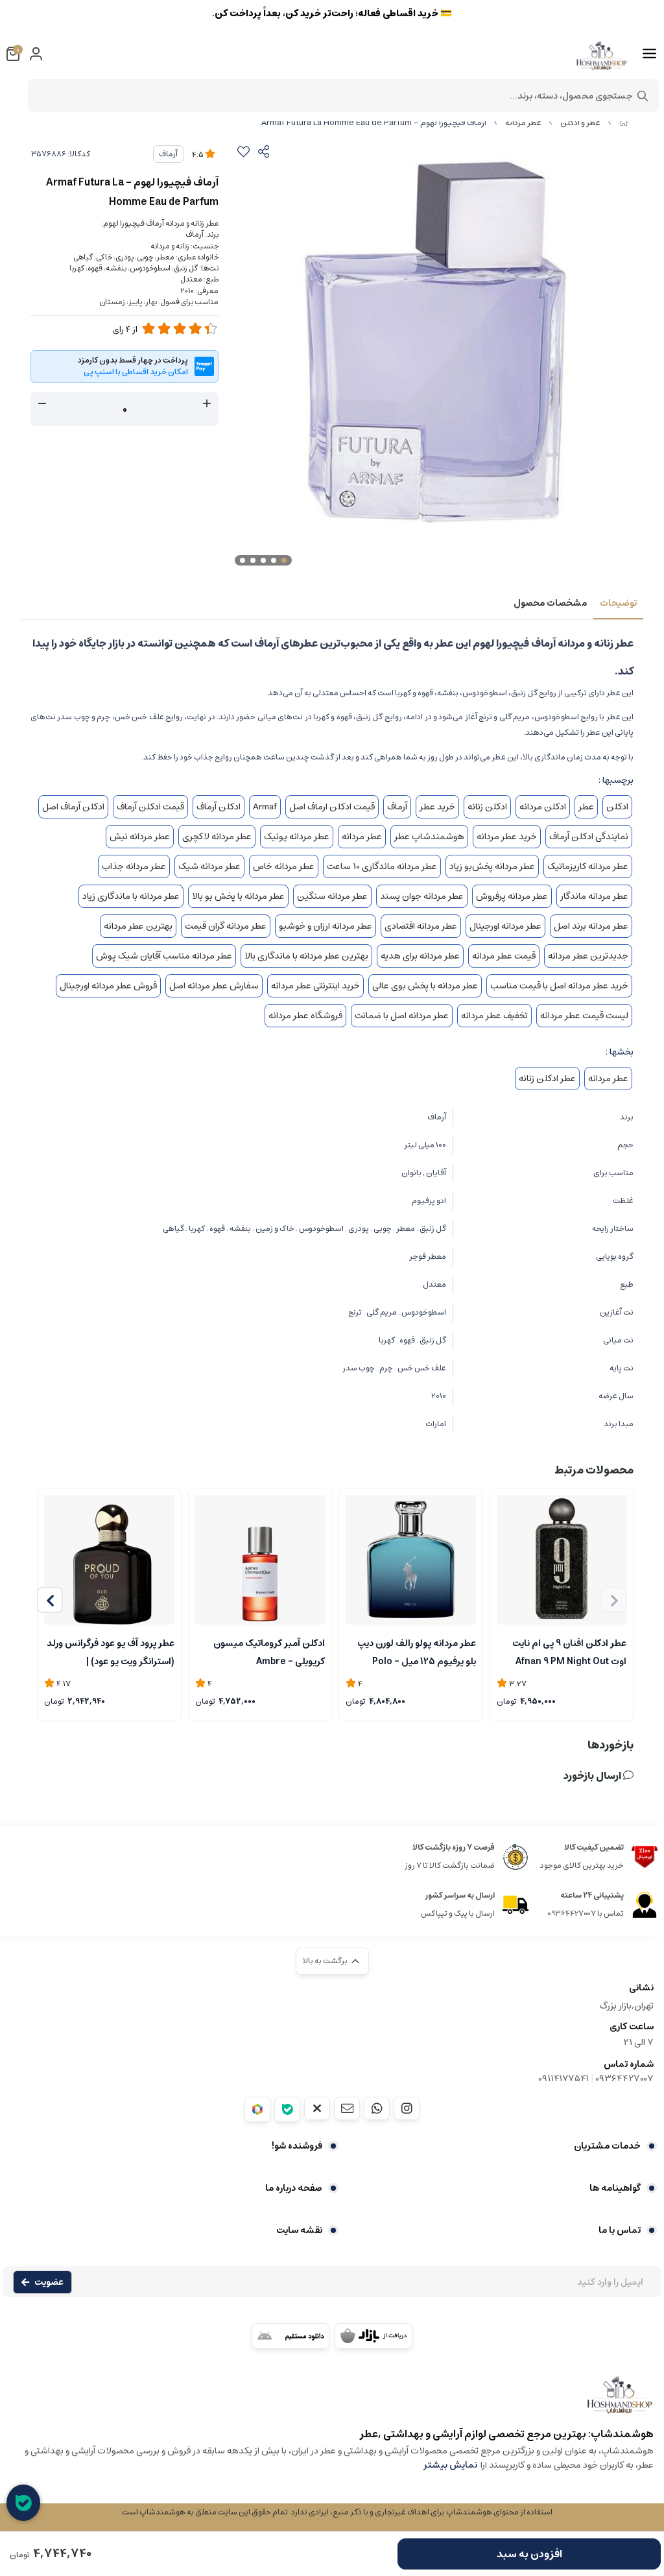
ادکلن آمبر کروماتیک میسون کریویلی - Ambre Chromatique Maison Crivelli (261, 1651)
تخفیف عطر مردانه (494, 1016)
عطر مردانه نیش (140, 837)
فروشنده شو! (297, 2146)
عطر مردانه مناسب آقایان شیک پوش (164, 956)
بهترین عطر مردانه (138, 926)
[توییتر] (317, 2108)
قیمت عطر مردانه (504, 956)
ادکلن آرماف (219, 807)
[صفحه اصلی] (624, 123)
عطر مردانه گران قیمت (226, 926)
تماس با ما (620, 2230)
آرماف (168, 154)
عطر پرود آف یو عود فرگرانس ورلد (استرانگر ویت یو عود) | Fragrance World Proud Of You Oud (111, 1651)
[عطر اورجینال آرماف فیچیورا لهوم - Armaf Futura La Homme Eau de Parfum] (332, 2401)
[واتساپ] (377, 2108)
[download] (290, 2336)
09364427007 (624, 2079)
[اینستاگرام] (407, 2108)
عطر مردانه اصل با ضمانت (402, 1016)
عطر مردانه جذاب (134, 866)
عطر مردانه (523, 123)
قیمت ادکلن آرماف (150, 807)
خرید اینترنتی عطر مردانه (315, 986)
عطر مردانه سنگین (332, 896)
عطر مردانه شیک (209, 866)
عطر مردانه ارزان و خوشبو (326, 926)
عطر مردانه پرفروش (512, 896)
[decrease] (42, 404)
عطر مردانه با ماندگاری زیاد (131, 896)
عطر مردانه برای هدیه (420, 956)
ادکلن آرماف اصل (73, 807)
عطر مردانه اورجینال (505, 926)
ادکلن (617, 807)
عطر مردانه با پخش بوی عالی (425, 986)
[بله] (287, 2109)
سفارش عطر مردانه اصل (214, 986)
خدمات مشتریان (607, 2146)
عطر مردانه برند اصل (591, 926)
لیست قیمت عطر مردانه (584, 1016)
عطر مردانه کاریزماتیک (588, 866)
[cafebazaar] (373, 2336)
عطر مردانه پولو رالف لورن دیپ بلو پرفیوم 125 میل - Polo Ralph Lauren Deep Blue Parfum (417, 1651)
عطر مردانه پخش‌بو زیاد (492, 866)
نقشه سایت (299, 2230)
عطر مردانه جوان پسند (422, 896)
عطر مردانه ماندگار (594, 896)
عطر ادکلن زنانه (547, 1079)
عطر (586, 807)
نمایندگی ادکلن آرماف (589, 837)
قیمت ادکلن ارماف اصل (332, 807)
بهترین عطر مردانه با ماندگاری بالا (306, 956)
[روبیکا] (257, 2109)
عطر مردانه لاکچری (217, 837)
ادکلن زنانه (487, 807)
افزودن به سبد (529, 2554)
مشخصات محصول (550, 603)
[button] (50, 1600)
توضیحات (618, 603)
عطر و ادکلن (580, 123)
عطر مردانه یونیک (297, 837)
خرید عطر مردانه (507, 837)
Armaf (265, 807)
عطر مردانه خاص (284, 866)
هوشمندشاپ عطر (429, 837)
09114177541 (563, 2079)
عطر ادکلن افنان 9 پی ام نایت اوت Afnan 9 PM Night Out (569, 1651)
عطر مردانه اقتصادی (421, 926)
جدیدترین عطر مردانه (588, 956)
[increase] (207, 404)
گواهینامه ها (615, 2188)
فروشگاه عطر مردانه (305, 1016)
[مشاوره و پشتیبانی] (23, 2503)
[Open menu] (649, 54)
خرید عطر (437, 807)
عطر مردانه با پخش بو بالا (238, 896)
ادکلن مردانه (543, 807)
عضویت (49, 2282)
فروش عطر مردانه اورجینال (108, 986)
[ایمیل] (347, 2108)
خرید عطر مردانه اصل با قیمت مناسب (559, 986)
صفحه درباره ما (294, 2188)
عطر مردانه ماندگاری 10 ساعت (382, 866)
